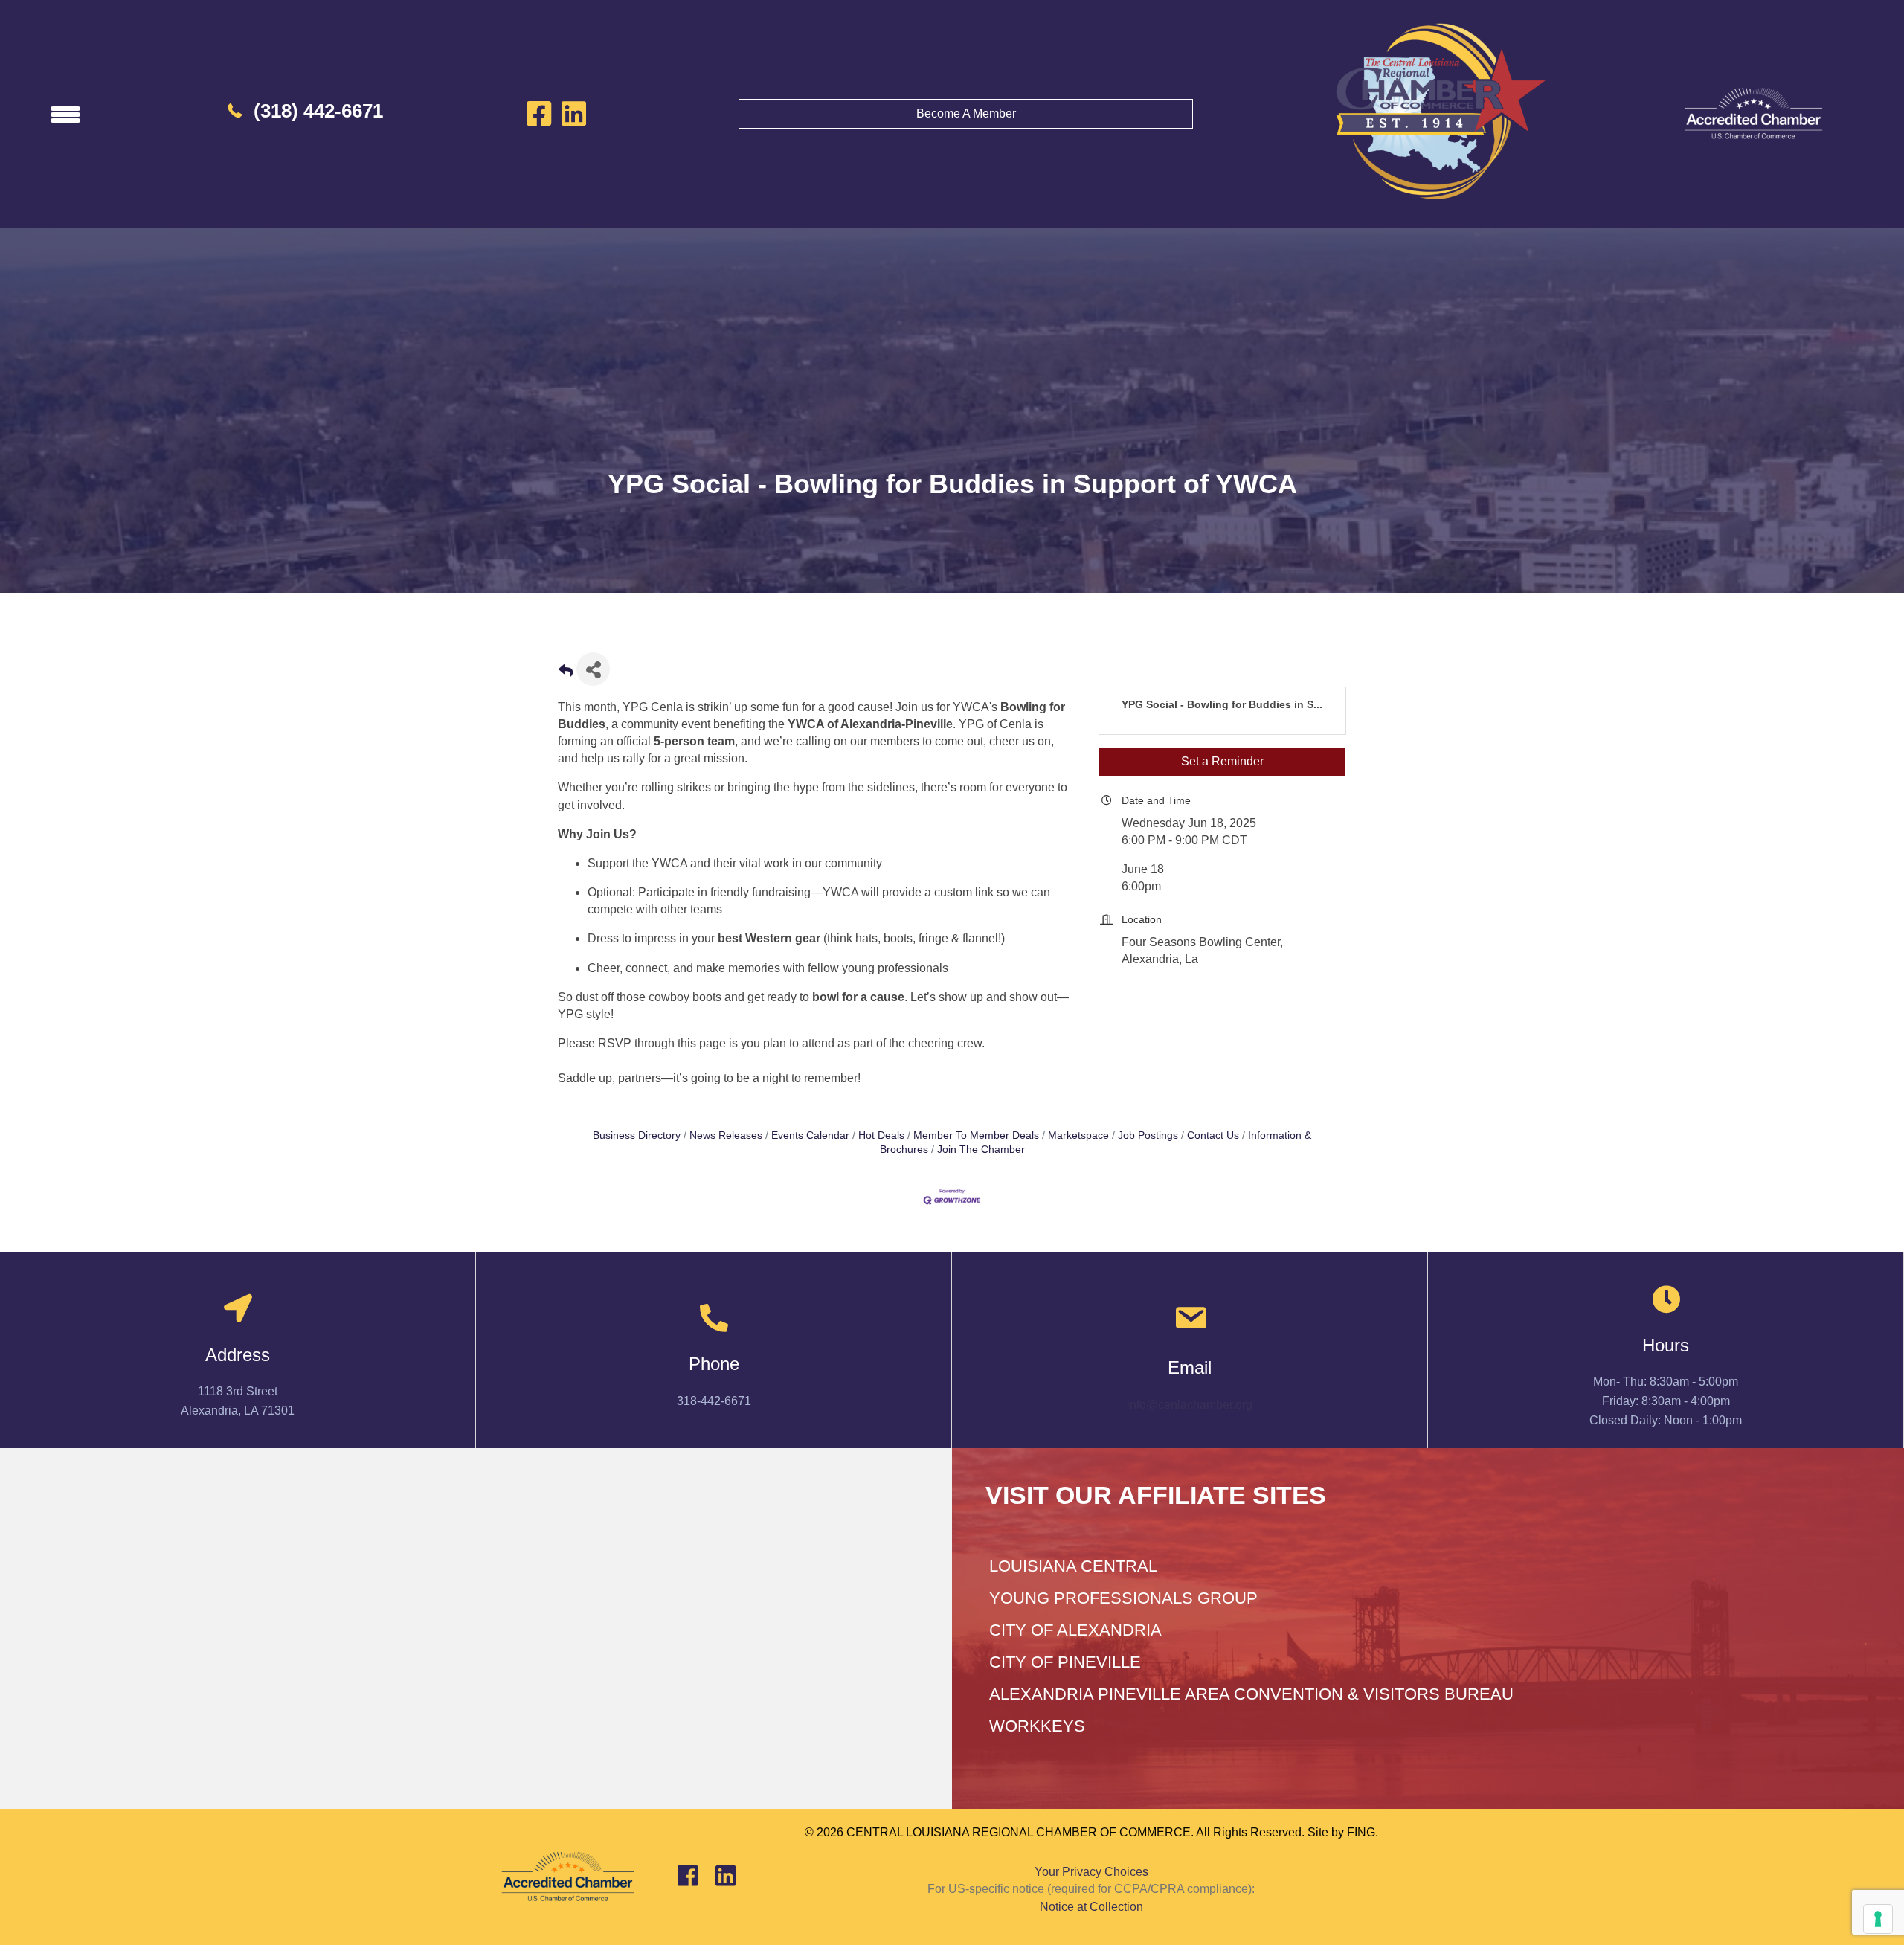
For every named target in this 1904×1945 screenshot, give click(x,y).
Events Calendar (810, 1135)
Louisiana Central (1073, 1566)
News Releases (726, 1135)
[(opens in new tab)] (1753, 113)
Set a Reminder (1222, 761)
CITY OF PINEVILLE (1065, 1662)
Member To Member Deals (976, 1135)
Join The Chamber (981, 1150)
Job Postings (1148, 1135)
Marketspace (1078, 1135)
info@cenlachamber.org (1190, 1405)
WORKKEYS (1037, 1726)
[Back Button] (566, 673)
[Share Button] (593, 669)
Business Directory (637, 1135)
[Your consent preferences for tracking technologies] (1878, 1919)
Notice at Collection (1091, 1907)
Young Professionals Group (1123, 1598)
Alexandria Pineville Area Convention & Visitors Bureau (1251, 1694)
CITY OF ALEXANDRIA (1075, 1630)
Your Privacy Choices (1091, 1872)
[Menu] (65, 114)
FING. (1363, 1832)
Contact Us (1213, 1135)
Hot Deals (881, 1135)
